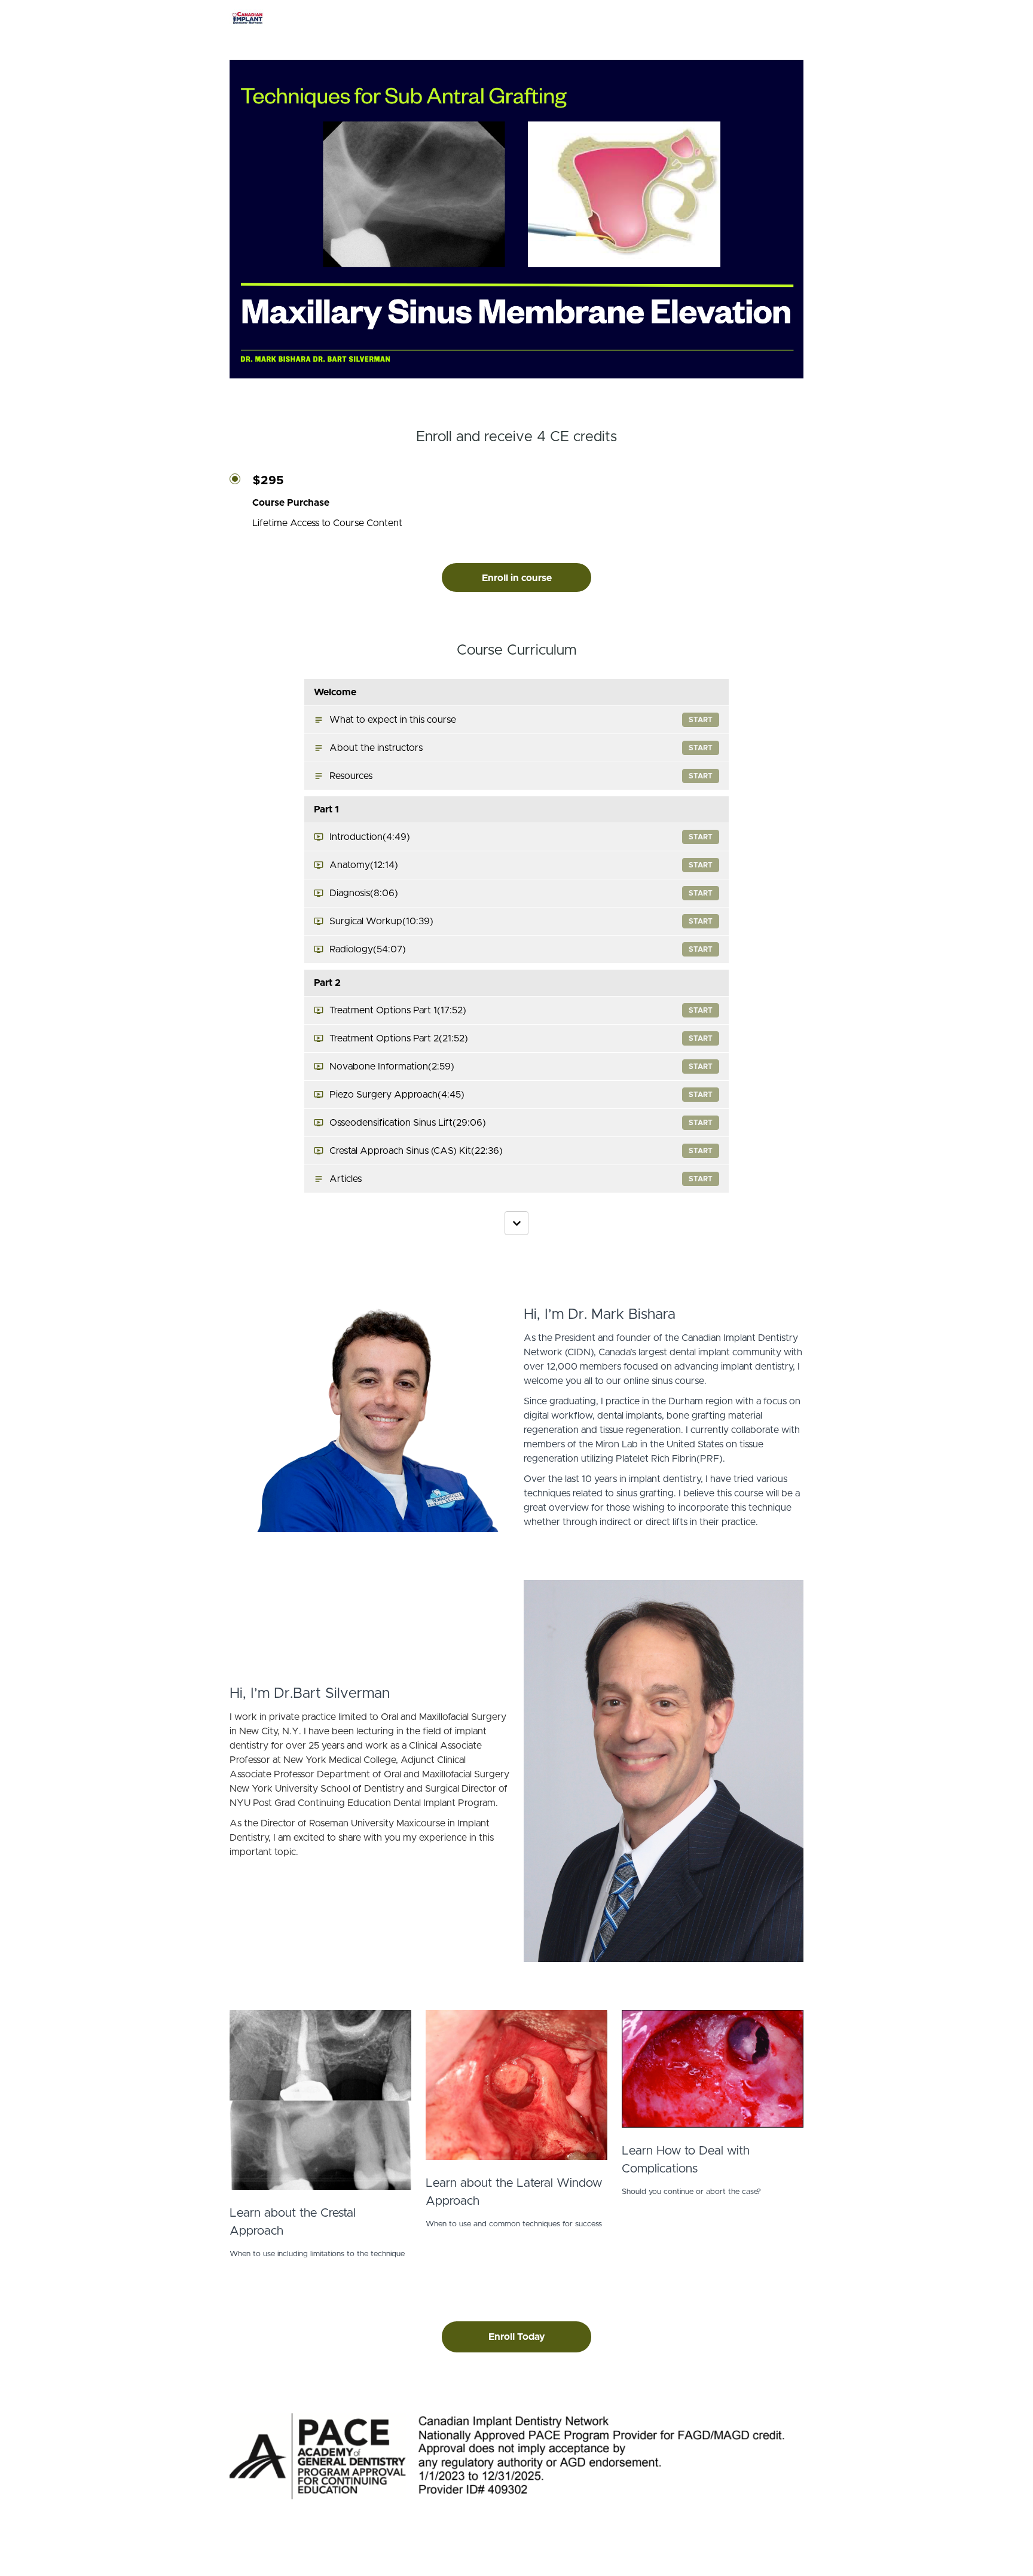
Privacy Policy (777, 2558)
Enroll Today (517, 2337)
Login (754, 18)
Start (701, 720)
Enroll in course (517, 578)
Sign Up (788, 18)
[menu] (768, 18)
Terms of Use (776, 2546)
